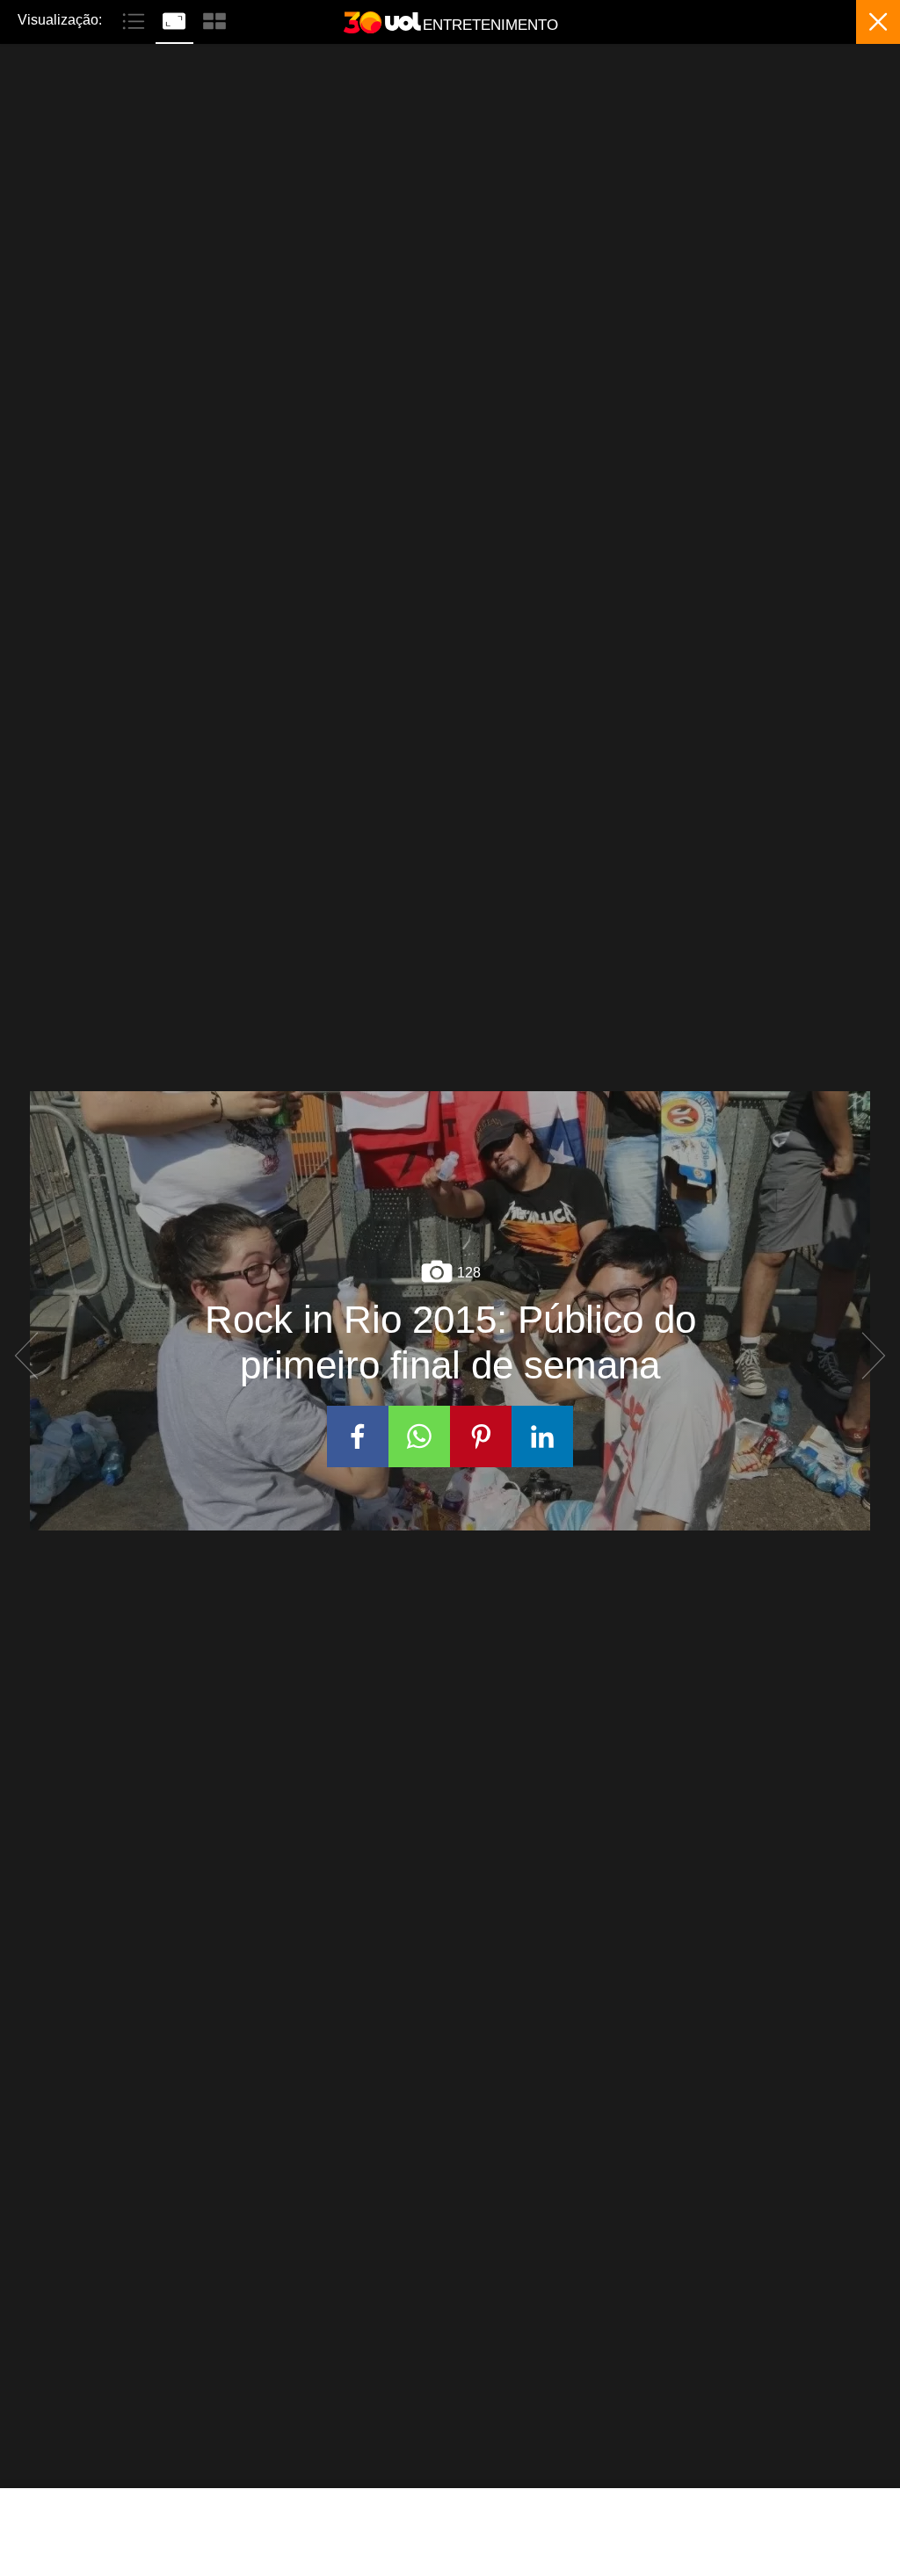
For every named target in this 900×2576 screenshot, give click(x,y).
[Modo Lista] (135, 19)
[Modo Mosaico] (214, 19)
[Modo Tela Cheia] (176, 19)
